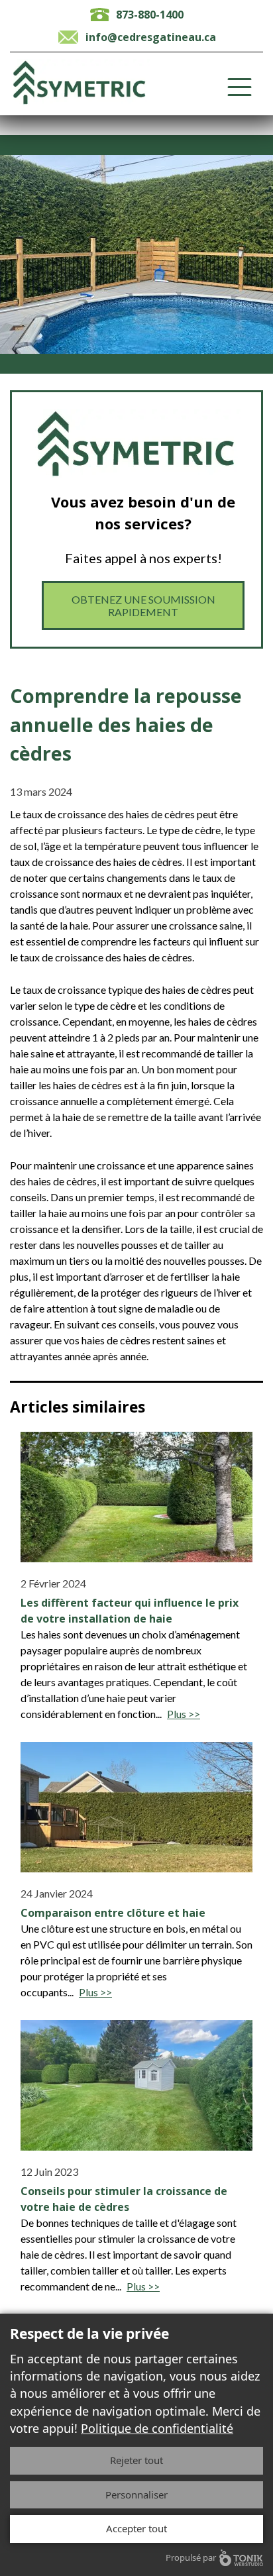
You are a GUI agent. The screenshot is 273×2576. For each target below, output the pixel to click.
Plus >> (184, 1714)
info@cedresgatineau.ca (151, 37)
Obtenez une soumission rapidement (143, 606)
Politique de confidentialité (157, 2428)
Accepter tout (136, 2528)
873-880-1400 (150, 15)
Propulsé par (191, 2557)
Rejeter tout (136, 2460)
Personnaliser (136, 2495)
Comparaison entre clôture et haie (113, 1913)
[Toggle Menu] (240, 87)
